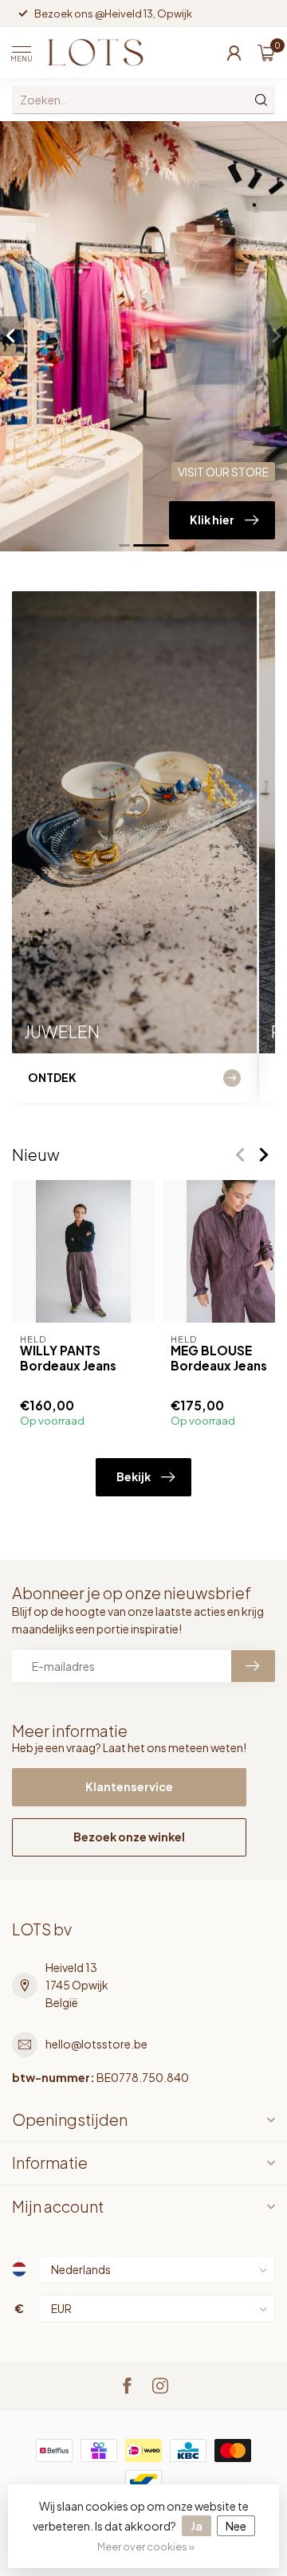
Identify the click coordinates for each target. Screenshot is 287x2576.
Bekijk (134, 1476)
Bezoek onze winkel (129, 1837)
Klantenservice (129, 1786)
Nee (236, 2526)
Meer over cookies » (146, 2547)
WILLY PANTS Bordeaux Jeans (68, 1358)
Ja (197, 2526)
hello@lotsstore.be (96, 2044)
